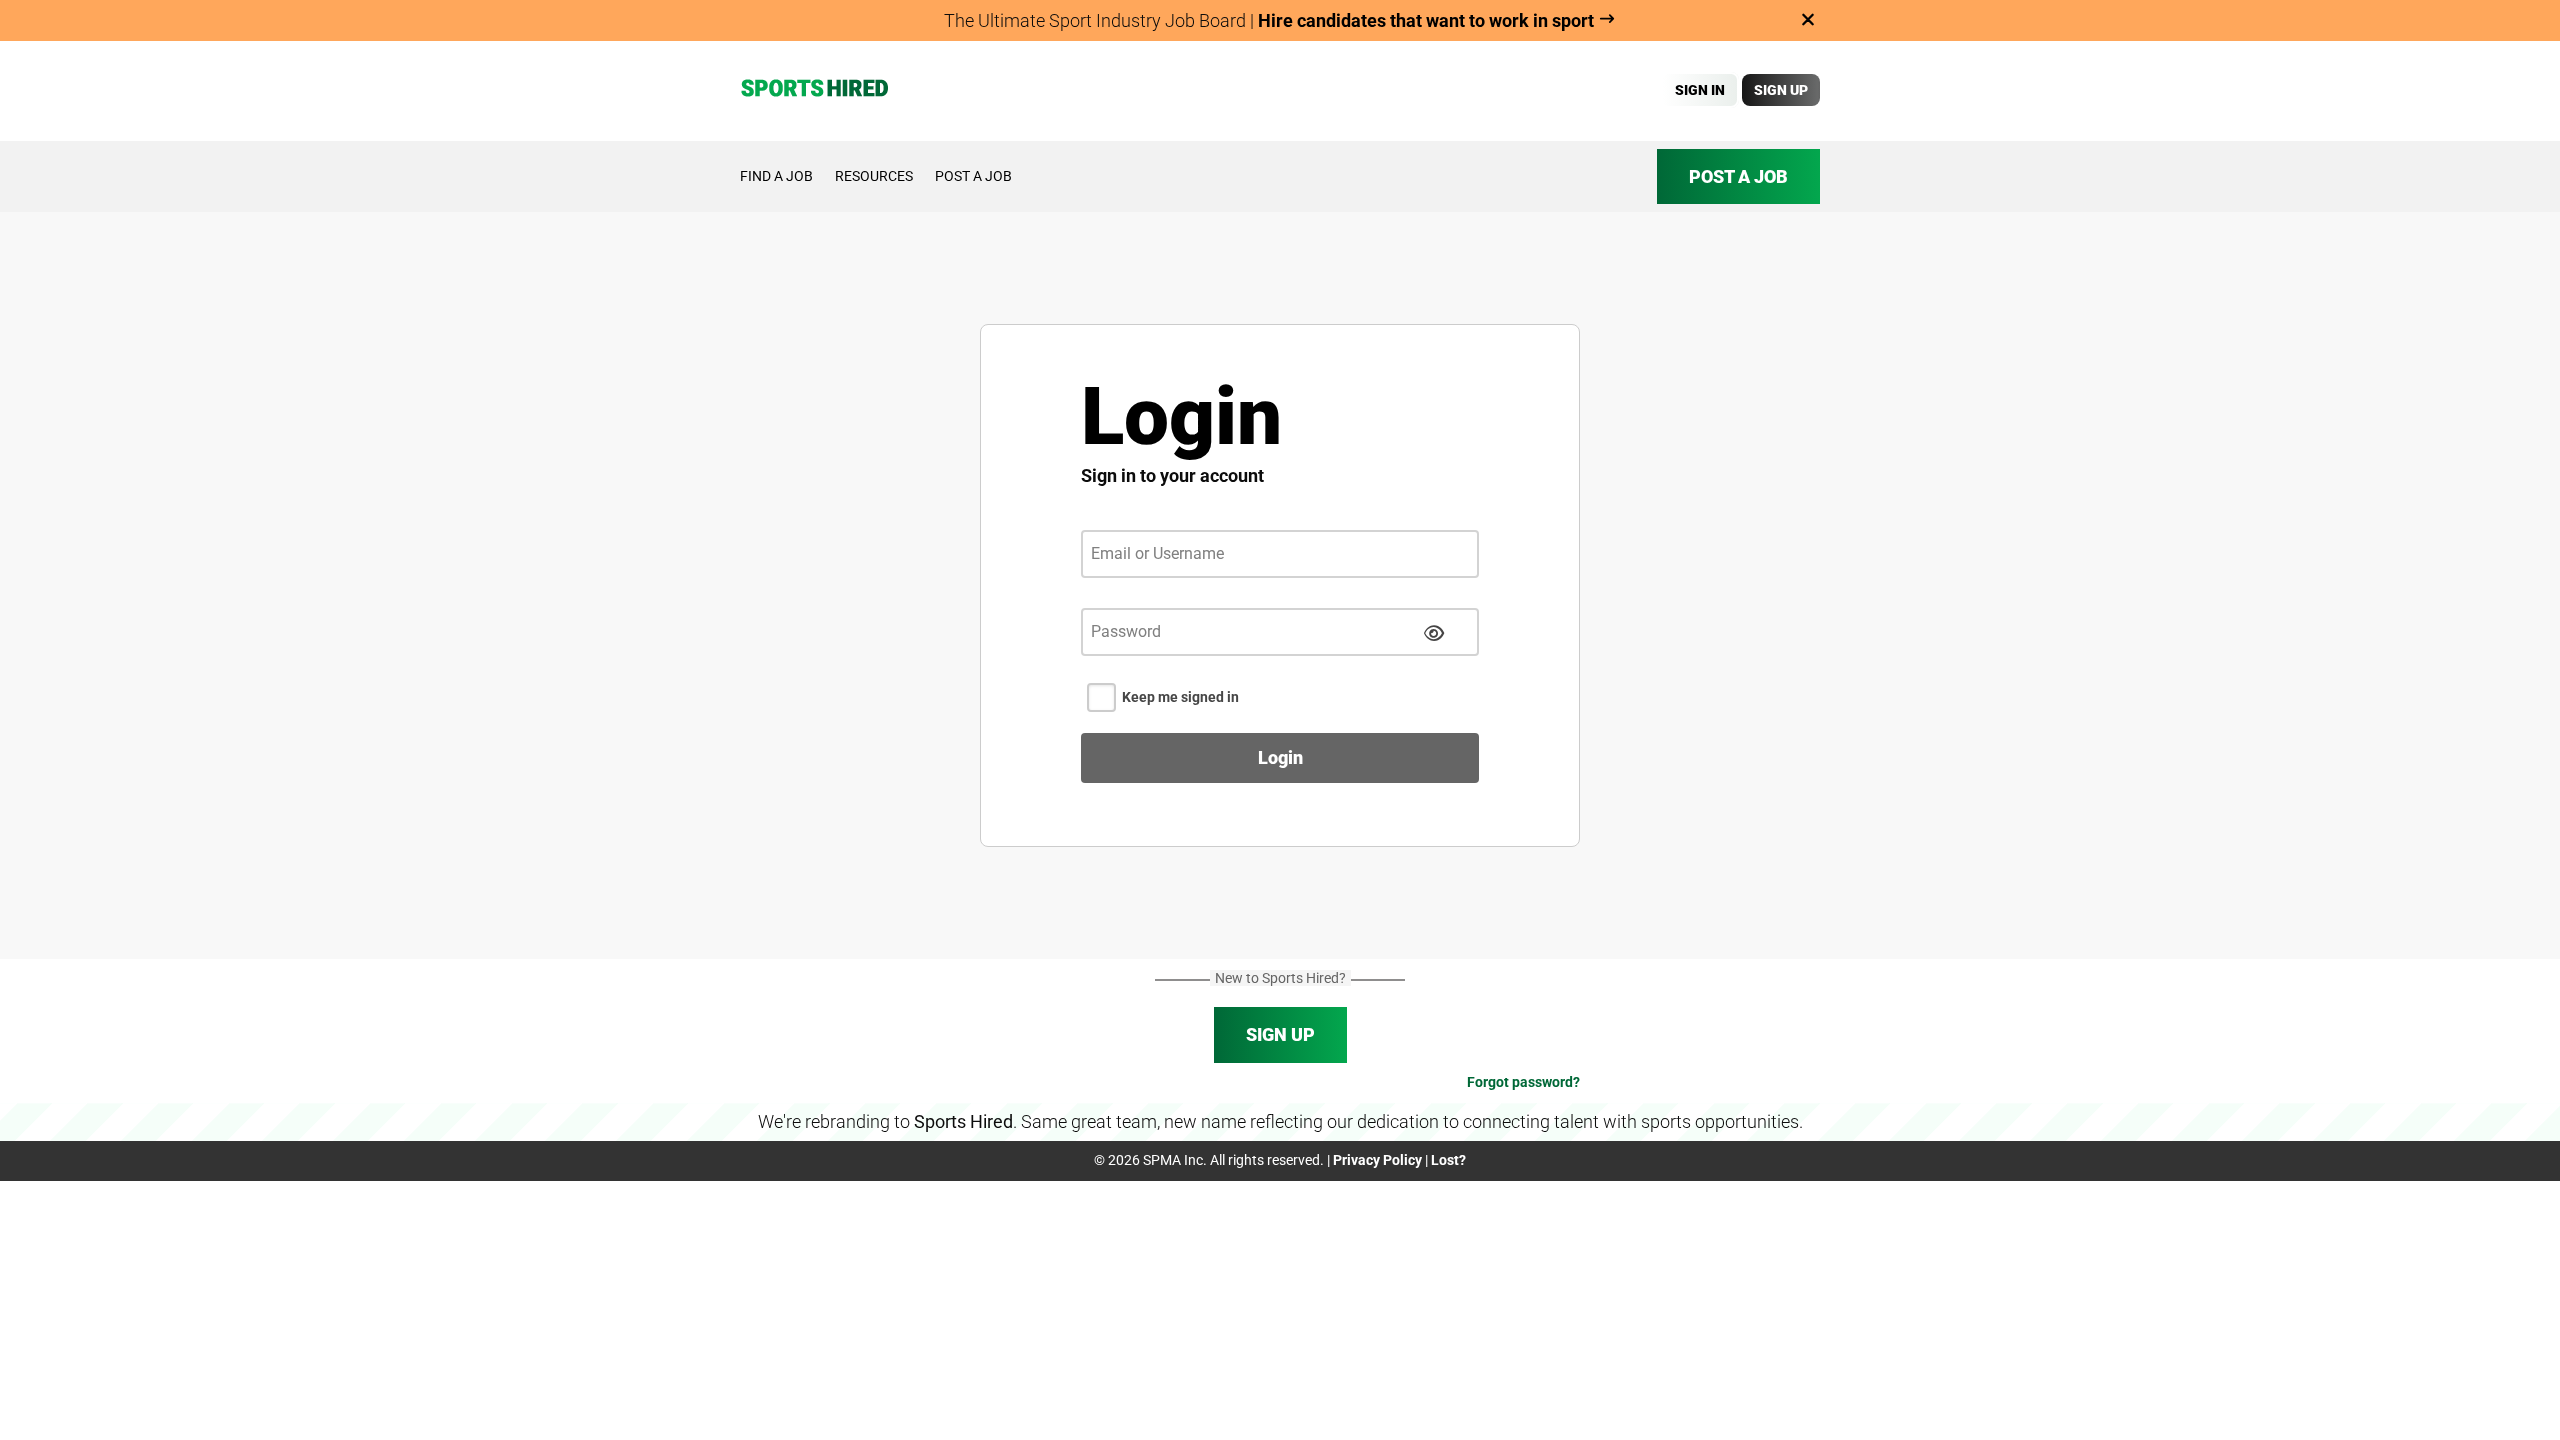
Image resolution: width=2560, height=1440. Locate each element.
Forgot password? (1523, 1082)
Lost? (1448, 1160)
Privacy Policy (1377, 1160)
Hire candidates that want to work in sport (1428, 20)
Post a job (973, 176)
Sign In (1700, 90)
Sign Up (1781, 90)
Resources (874, 176)
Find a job (776, 176)
